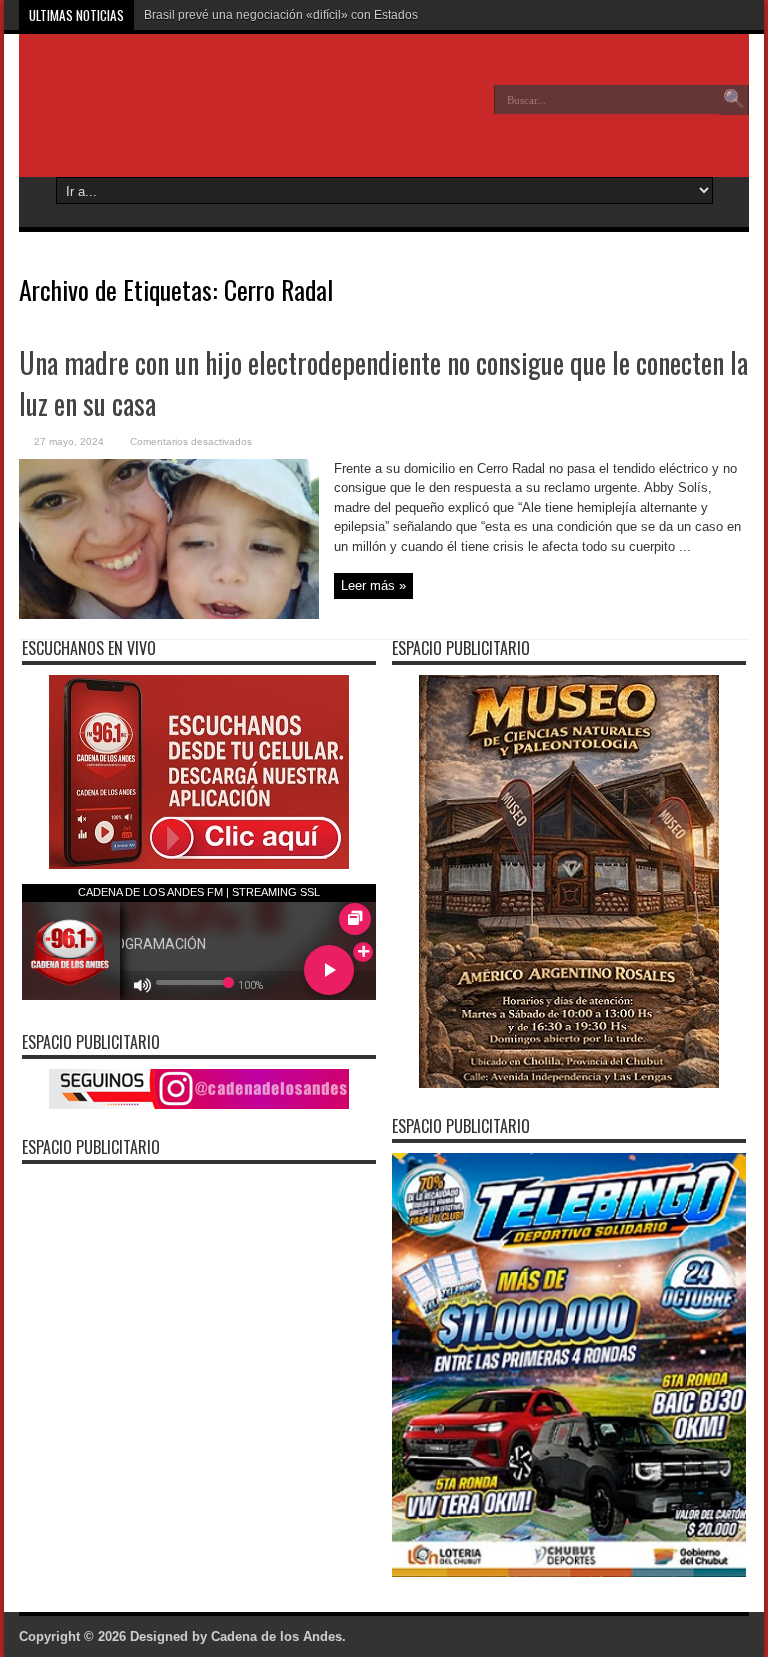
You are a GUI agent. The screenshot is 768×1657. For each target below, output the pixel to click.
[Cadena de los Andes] (165, 114)
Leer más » (373, 585)
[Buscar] (734, 100)
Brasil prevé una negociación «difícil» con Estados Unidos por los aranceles (350, 15)
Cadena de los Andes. (278, 1636)
